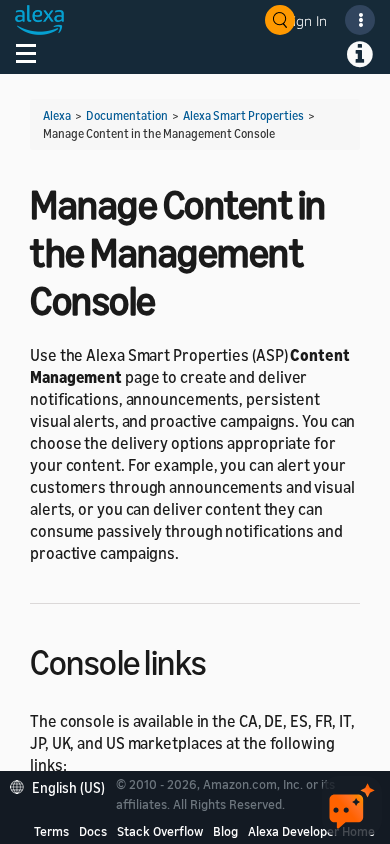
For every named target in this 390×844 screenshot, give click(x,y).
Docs (93, 831)
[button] (62, 785)
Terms (51, 831)
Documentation (127, 115)
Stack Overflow (160, 831)
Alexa (57, 115)
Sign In (306, 20)
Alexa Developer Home (311, 831)
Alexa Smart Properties (243, 115)
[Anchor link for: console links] (224, 659)
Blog (225, 831)
